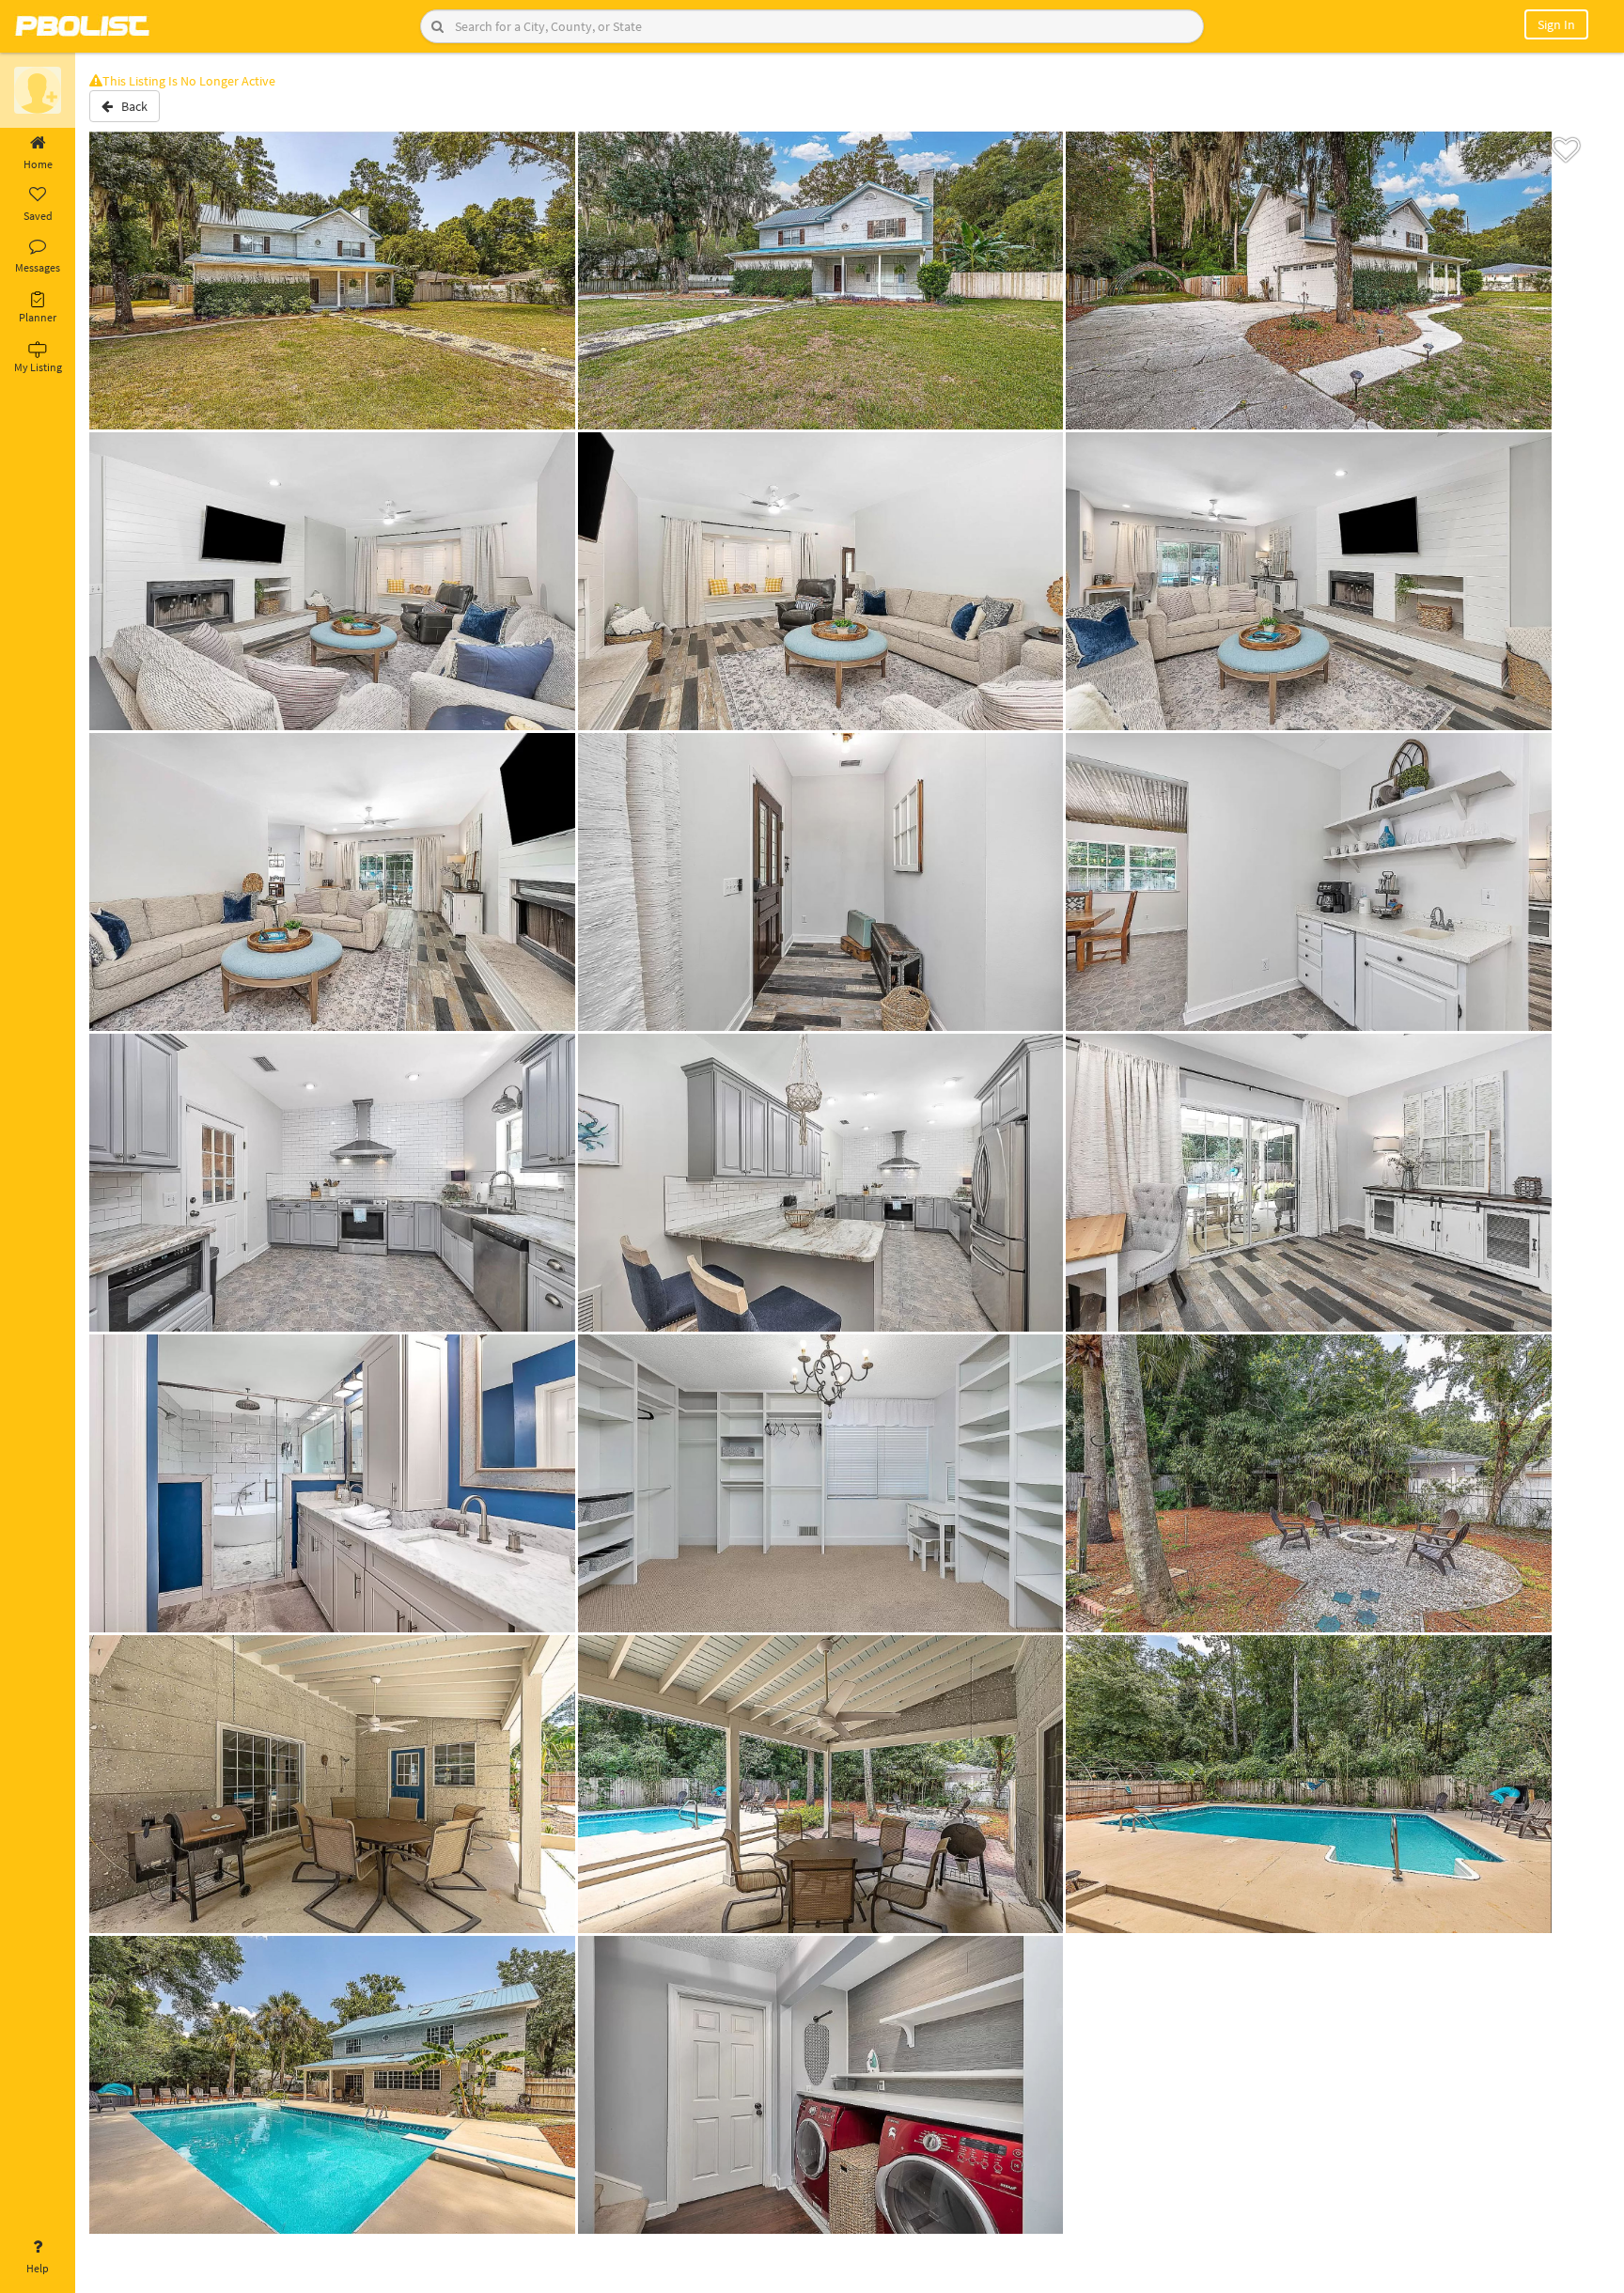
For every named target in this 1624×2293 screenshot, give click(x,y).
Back (130, 106)
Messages (38, 267)
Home (38, 164)
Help (38, 2268)
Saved (38, 216)
